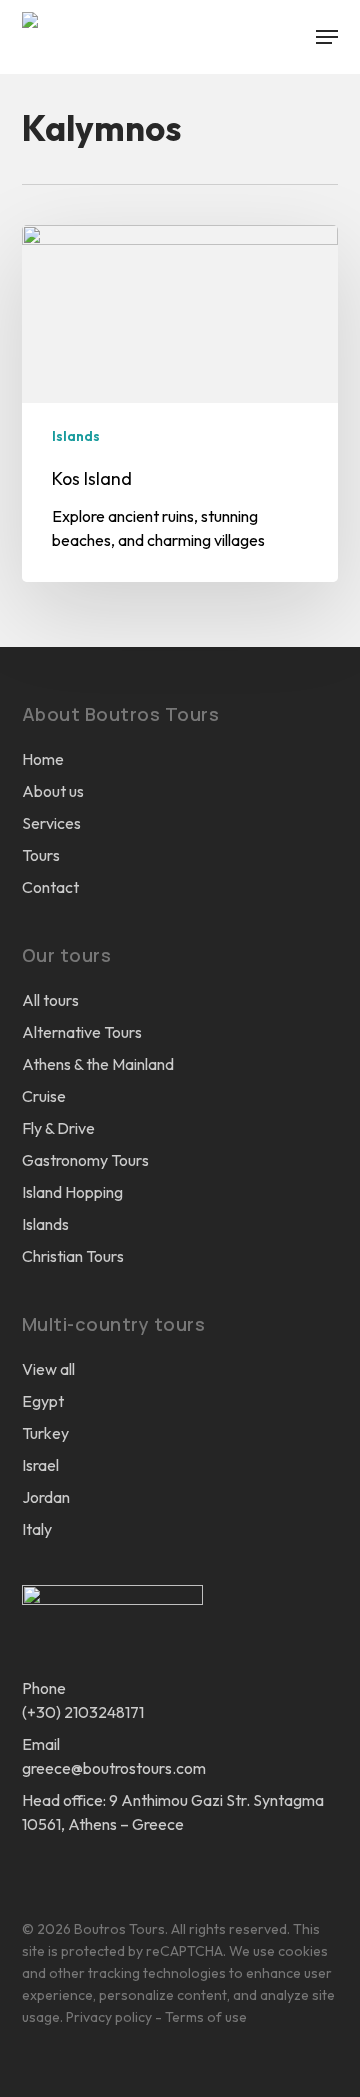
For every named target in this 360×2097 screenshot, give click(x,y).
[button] (327, 37)
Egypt (43, 1401)
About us (53, 791)
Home (43, 759)
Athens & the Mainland (98, 1064)
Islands (76, 436)
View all (48, 1369)
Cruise (44, 1096)
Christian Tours (73, 1256)
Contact (50, 887)
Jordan (46, 1497)
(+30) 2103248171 (83, 1712)
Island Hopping (72, 1192)
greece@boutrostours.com (114, 1768)
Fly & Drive (58, 1128)
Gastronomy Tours (85, 1160)
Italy (37, 1529)
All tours (50, 1000)
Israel (40, 1465)
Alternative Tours (82, 1032)
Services (51, 823)
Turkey (45, 1433)
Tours (41, 855)
